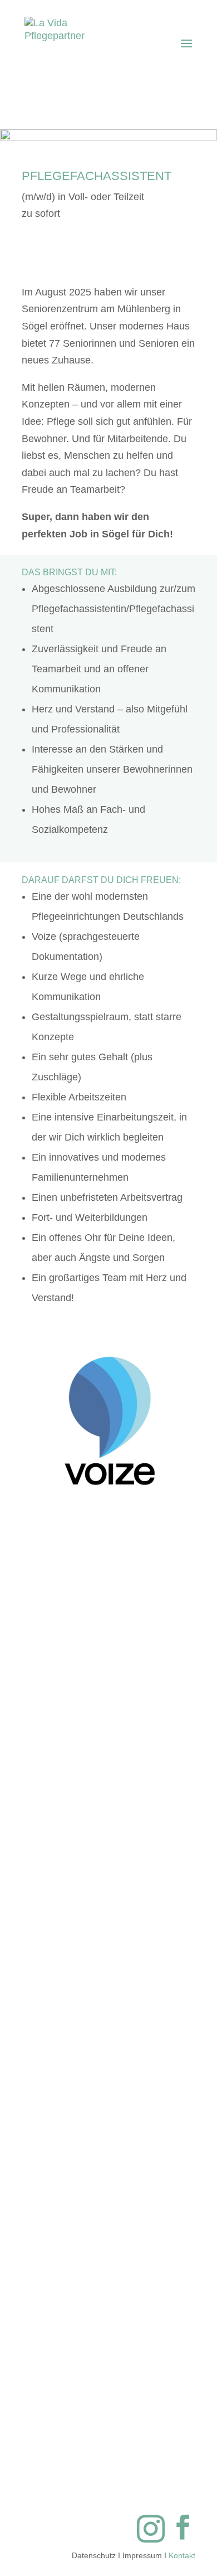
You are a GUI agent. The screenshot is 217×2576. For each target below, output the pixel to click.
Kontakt (182, 2555)
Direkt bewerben (134, 253)
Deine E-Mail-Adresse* (108, 1660)
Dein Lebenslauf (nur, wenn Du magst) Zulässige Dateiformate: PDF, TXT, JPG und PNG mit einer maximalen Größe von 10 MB (108, 1810)
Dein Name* (109, 1605)
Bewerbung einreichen (109, 2375)
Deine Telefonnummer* (109, 1713)
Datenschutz (94, 2555)
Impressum (142, 2555)
